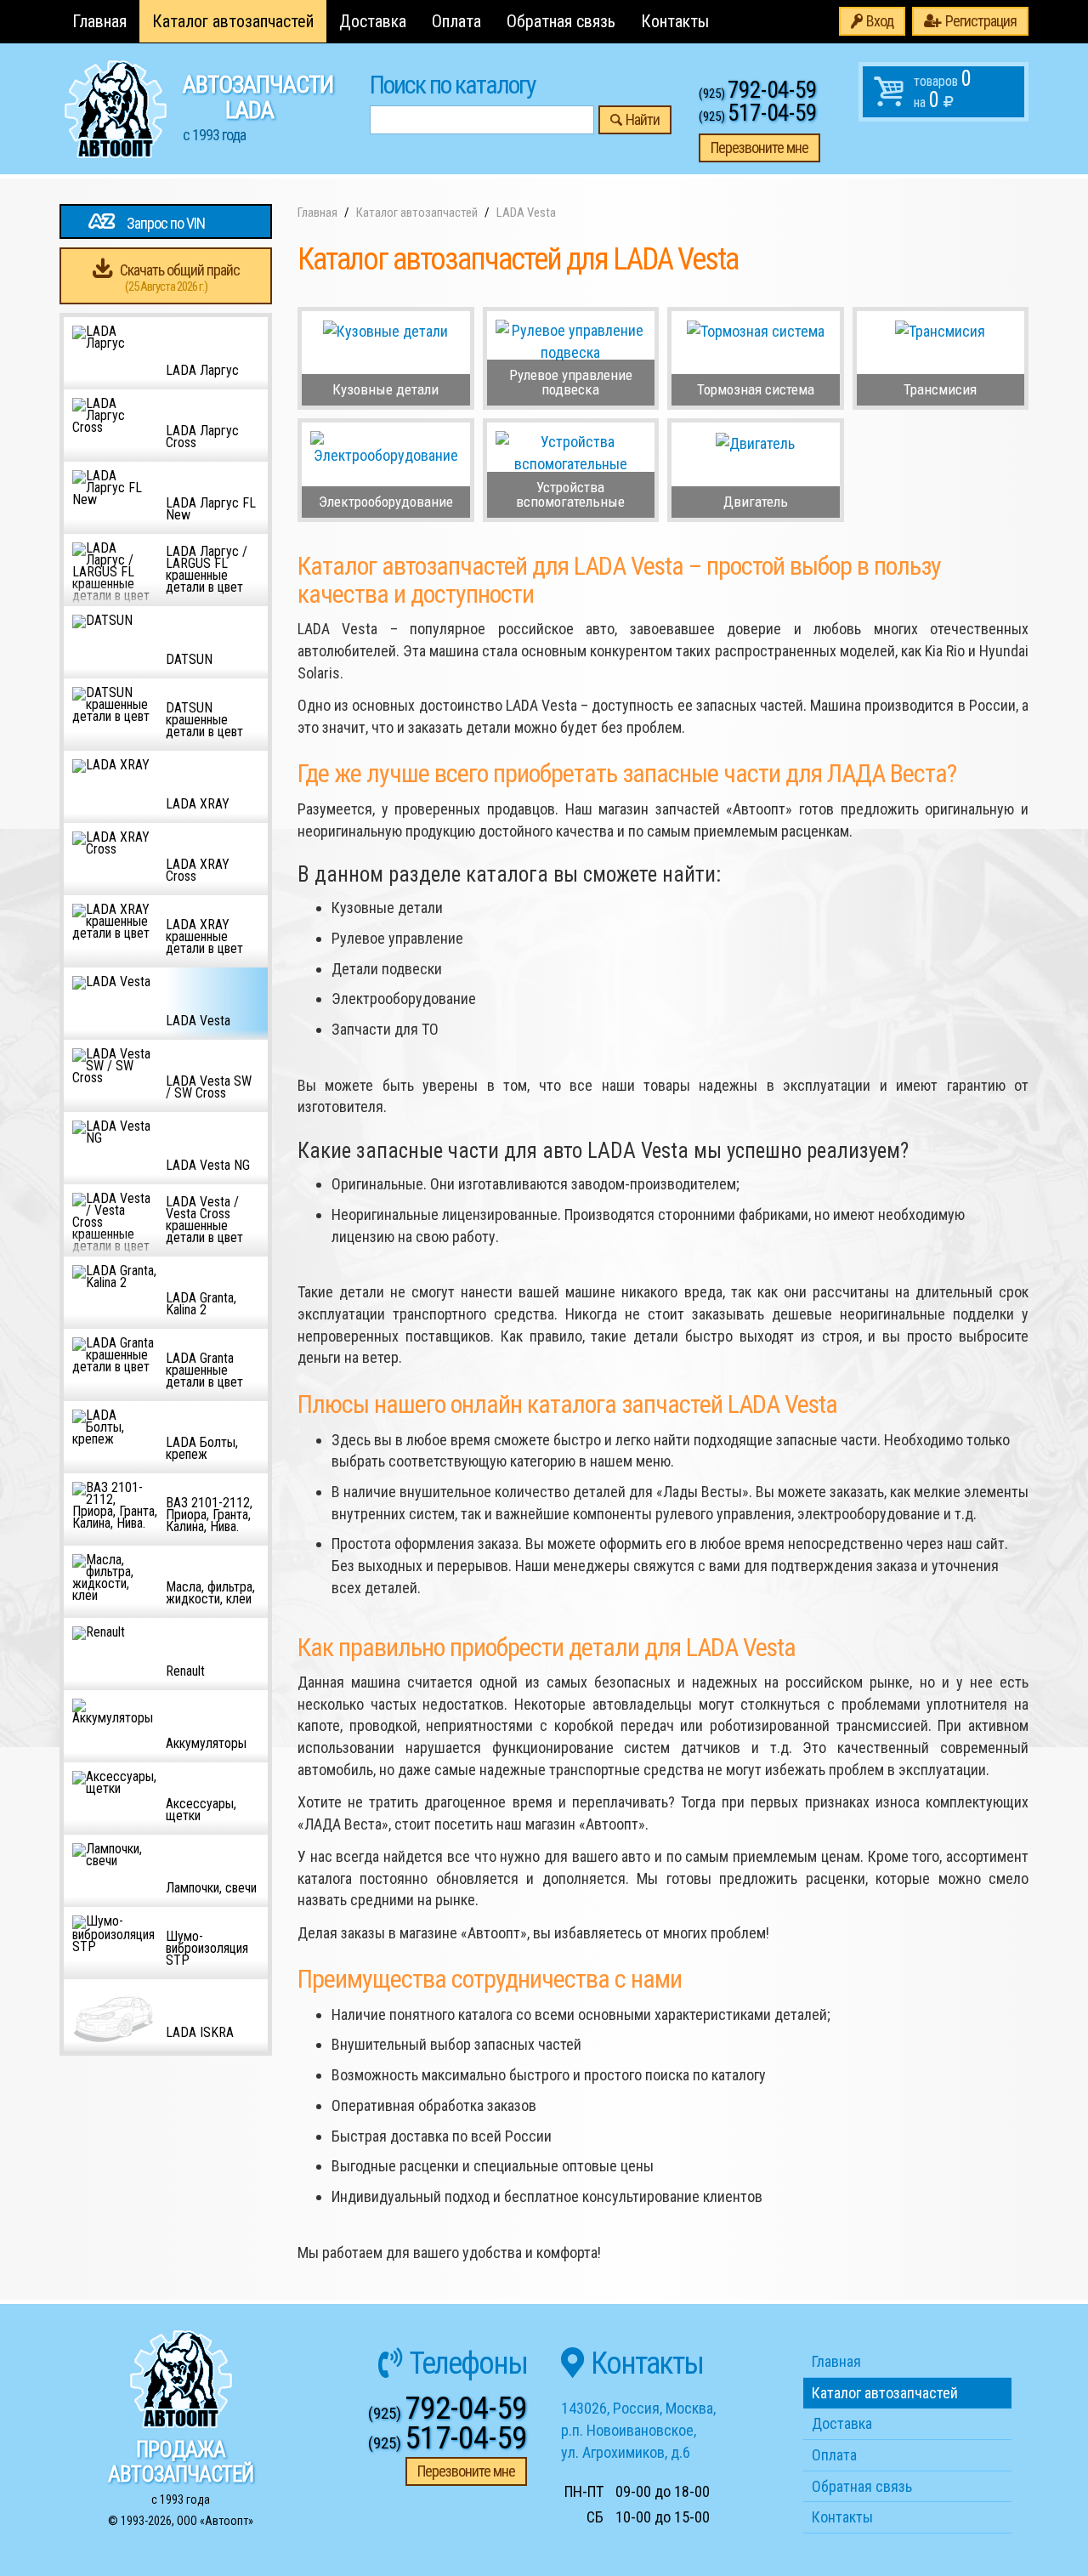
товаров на (943, 89)
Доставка (373, 21)
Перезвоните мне (759, 148)
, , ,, (638, 2430)
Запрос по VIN (166, 223)
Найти (643, 119)
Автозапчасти (258, 107)
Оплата (456, 21)
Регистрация (981, 21)
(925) (758, 94)
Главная (99, 21)
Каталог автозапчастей (233, 21)
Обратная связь (561, 21)
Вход (880, 21)
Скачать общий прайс (180, 278)
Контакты (675, 21)
